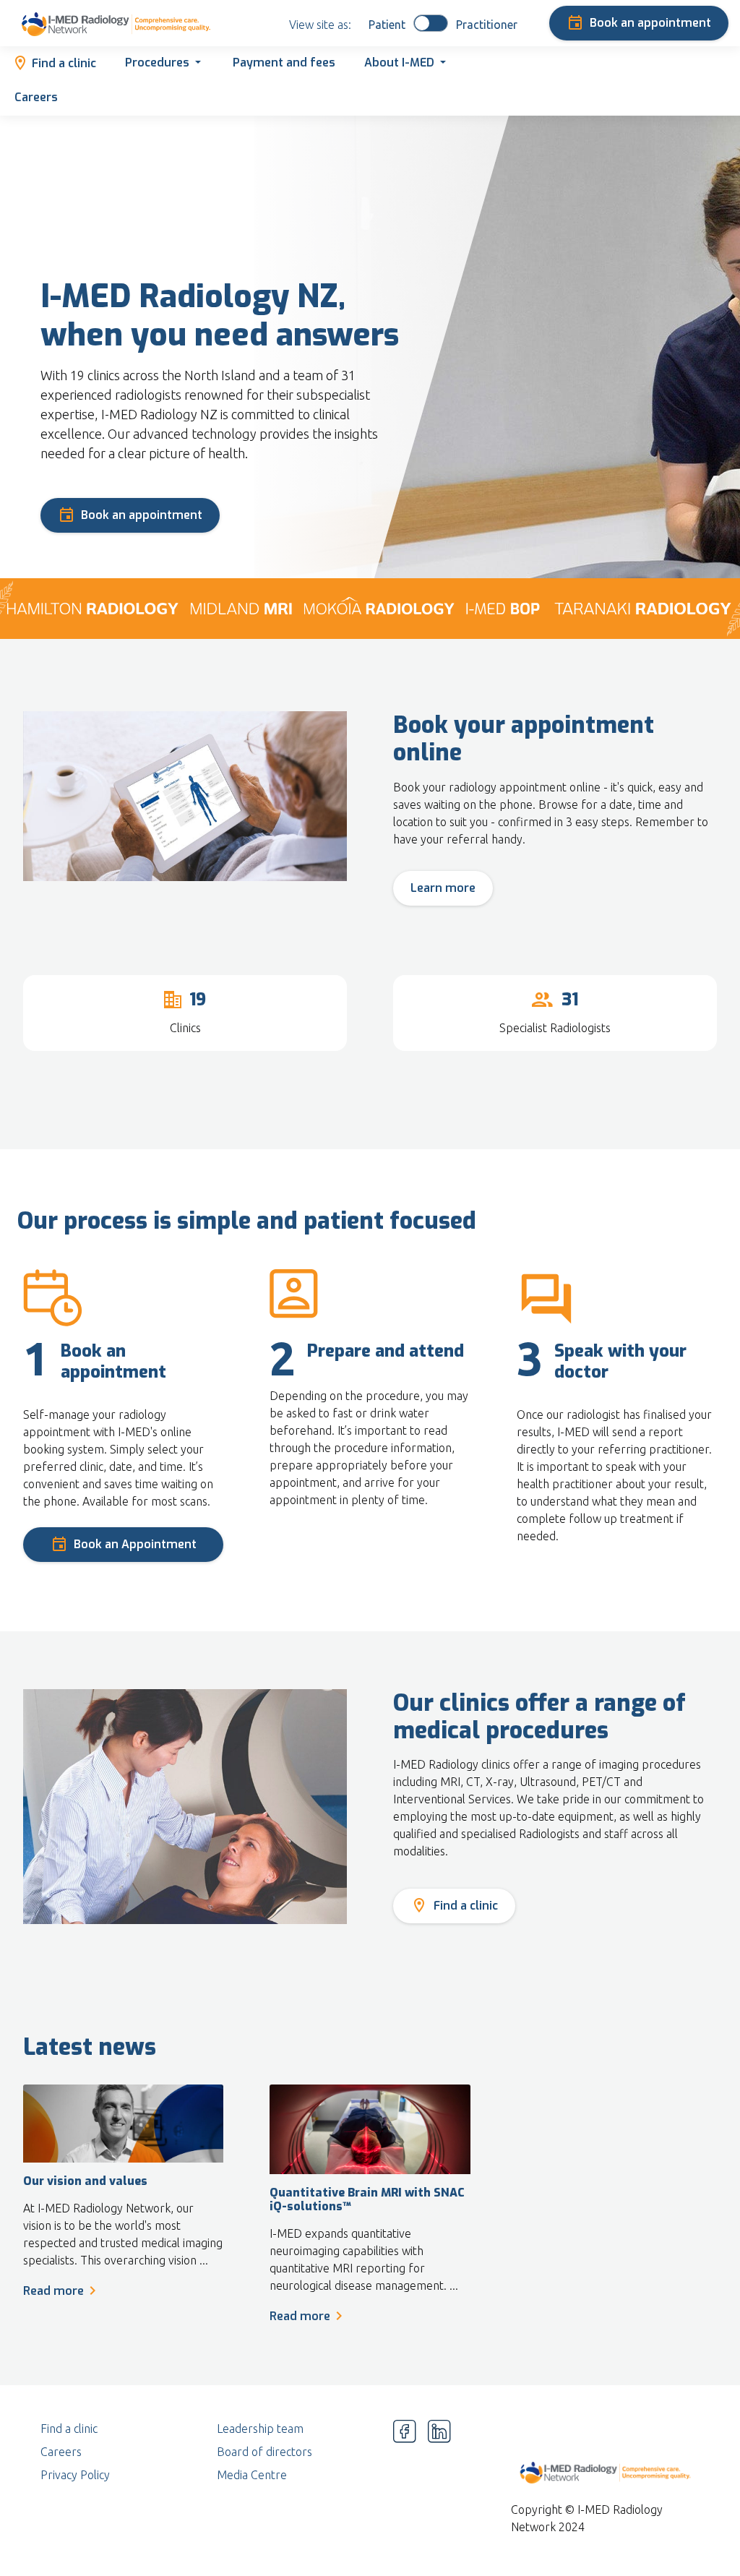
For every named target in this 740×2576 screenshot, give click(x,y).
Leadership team (260, 2429)
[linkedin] (439, 2475)
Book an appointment (650, 23)
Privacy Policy (75, 2475)
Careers (36, 97)
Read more (53, 2291)
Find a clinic (64, 63)
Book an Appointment (135, 1544)
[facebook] (405, 2475)
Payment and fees (284, 63)
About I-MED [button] (399, 63)
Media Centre (252, 2475)
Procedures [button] (157, 63)
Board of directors (264, 2452)
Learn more (443, 888)
